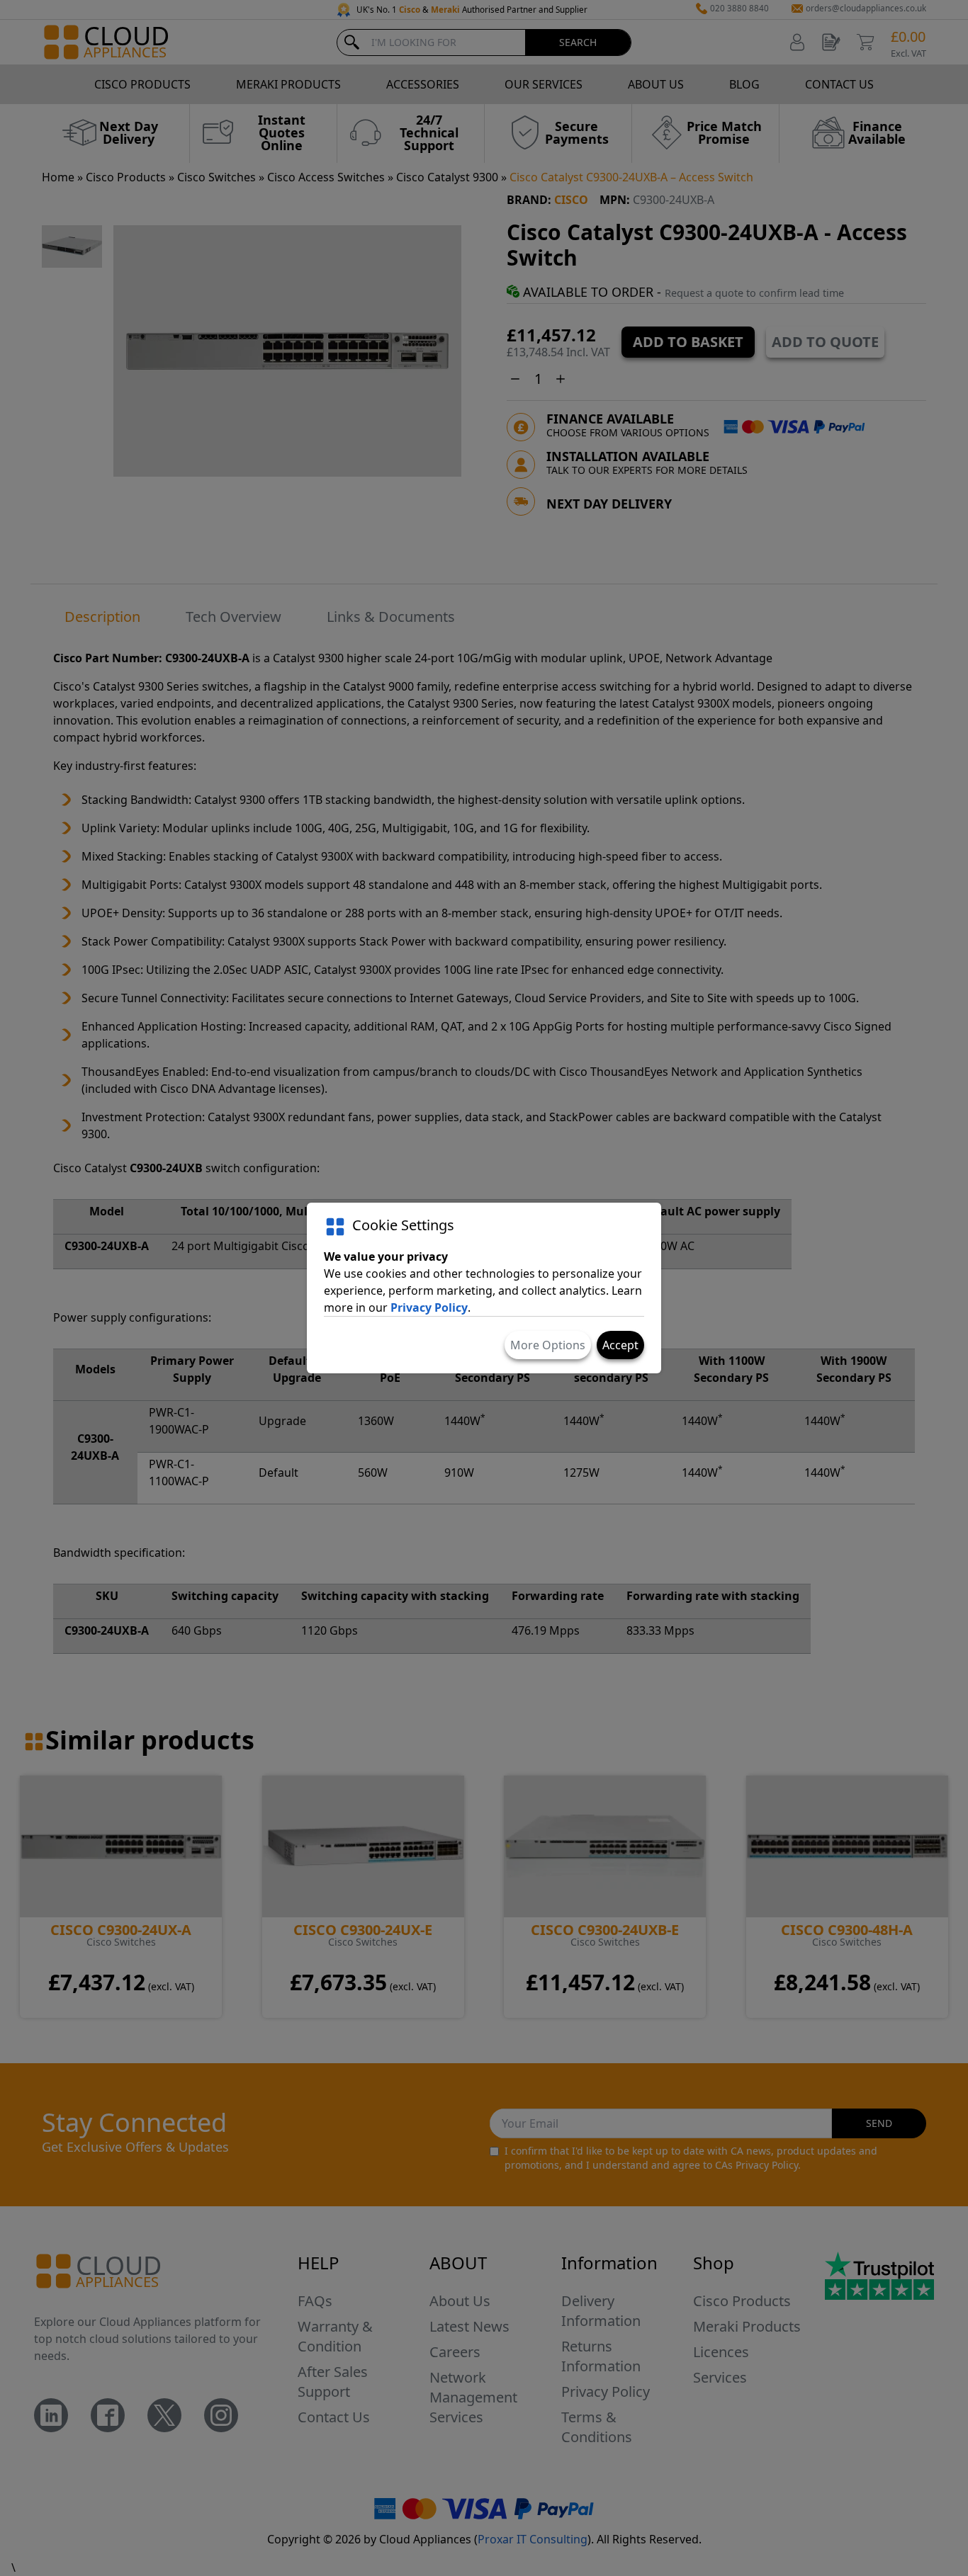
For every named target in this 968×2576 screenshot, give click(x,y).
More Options (548, 1345)
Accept (620, 1345)
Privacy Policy (429, 1307)
